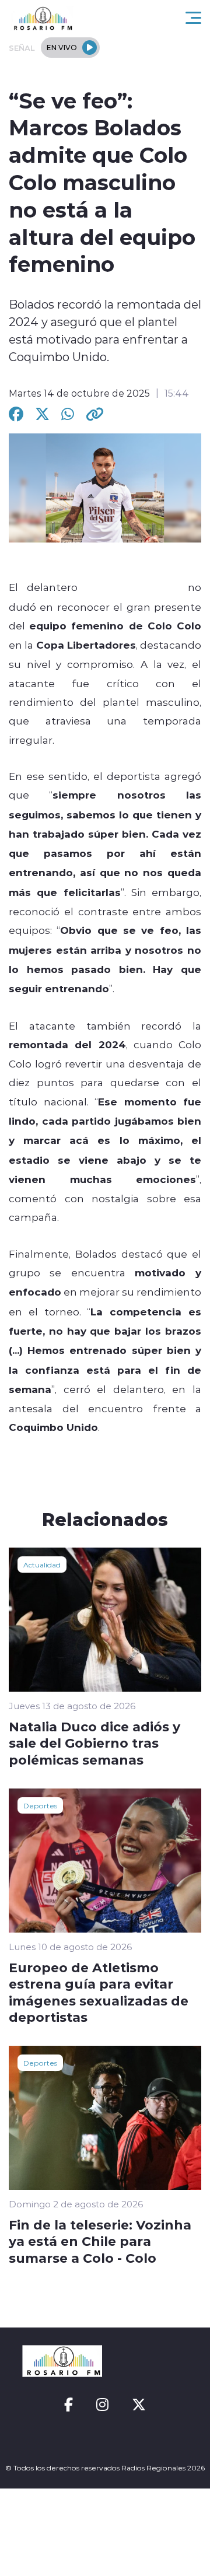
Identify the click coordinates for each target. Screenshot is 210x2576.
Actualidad (42, 1564)
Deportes (40, 1805)
